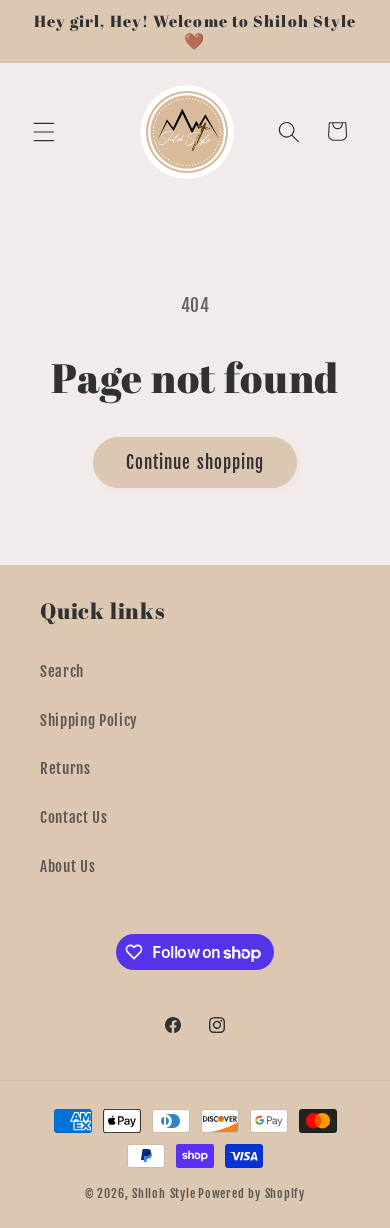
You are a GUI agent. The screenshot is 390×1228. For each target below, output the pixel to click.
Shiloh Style (163, 1193)
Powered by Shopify (251, 1193)
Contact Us (74, 817)
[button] (44, 131)
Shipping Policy (89, 720)
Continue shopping (195, 462)
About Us (67, 866)
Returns (65, 768)
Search (62, 671)
